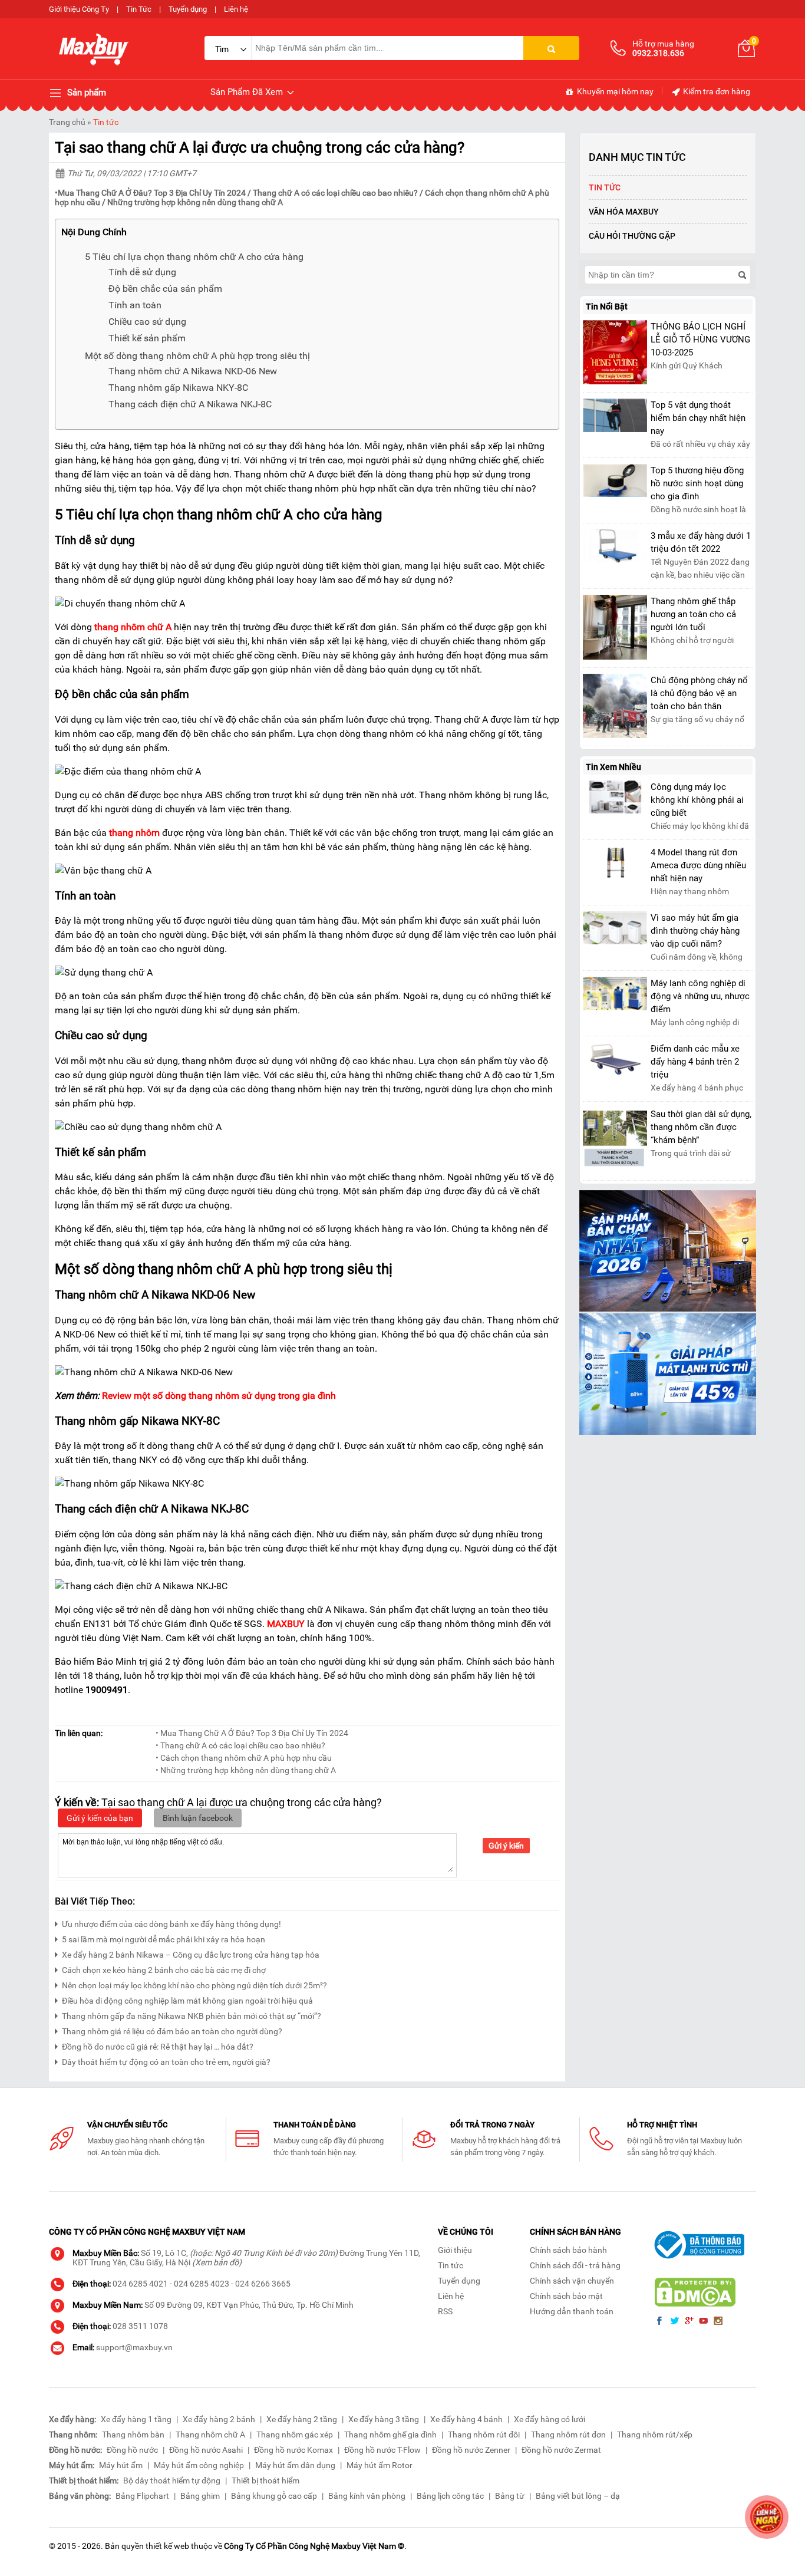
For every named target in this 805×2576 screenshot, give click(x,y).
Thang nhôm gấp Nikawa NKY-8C (178, 388)
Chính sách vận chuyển (572, 2281)
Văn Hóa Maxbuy (624, 212)
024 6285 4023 (202, 2284)
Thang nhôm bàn (133, 2435)
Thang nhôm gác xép (295, 2435)
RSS (445, 2311)
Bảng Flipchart (142, 2496)
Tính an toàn (135, 305)
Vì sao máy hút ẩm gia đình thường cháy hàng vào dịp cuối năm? (695, 931)
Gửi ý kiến (506, 1846)
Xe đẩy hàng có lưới (550, 2419)
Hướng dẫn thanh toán (572, 2311)
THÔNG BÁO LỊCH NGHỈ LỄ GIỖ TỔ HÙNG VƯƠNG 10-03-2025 (700, 340)
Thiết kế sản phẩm (147, 338)
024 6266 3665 (263, 2284)
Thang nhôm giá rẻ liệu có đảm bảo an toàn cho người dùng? (172, 2031)
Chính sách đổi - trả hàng (575, 2265)
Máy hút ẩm (121, 2465)
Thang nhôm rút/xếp (655, 2435)
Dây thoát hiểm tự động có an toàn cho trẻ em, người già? (166, 2062)
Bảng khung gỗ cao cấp (274, 2496)
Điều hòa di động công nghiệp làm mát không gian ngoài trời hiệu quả (187, 2001)
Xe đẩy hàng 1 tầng (136, 2419)
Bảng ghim (200, 2496)
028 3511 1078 (140, 2326)
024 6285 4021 (140, 2284)
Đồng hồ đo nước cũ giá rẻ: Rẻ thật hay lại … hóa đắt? (158, 2047)
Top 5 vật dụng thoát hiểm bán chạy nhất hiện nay (698, 418)
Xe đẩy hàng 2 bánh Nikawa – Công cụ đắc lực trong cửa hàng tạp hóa (191, 1955)
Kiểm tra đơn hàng (716, 91)
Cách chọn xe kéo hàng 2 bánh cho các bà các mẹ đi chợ (165, 1970)
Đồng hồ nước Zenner (471, 2450)
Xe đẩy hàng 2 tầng (302, 2419)
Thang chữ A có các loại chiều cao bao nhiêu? (335, 193)
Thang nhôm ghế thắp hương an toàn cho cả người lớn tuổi (693, 614)
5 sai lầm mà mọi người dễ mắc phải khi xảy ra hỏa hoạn (164, 1939)
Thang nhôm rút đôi (484, 2435)
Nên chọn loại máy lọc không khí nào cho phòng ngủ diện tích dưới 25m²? (194, 1985)
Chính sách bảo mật (566, 2296)
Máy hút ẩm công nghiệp (199, 2465)
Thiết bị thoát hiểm (265, 2481)
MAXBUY (286, 1624)
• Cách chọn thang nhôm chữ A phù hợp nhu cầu (244, 1758)
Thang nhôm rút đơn (568, 2435)
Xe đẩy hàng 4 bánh (466, 2419)
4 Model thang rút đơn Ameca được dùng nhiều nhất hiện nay (698, 865)
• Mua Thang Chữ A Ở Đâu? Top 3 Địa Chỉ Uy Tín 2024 (252, 1733)
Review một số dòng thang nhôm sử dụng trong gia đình (219, 1396)
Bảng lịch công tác (450, 2496)
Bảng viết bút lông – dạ (578, 2496)
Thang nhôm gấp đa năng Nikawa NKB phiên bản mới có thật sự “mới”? (192, 2016)
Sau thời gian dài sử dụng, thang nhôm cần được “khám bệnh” (701, 1127)
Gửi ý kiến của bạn (100, 1818)
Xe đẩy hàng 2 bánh (219, 2419)
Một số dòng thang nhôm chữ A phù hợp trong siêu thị (197, 356)
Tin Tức (139, 9)
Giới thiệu (455, 2250)
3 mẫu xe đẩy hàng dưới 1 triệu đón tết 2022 (701, 542)
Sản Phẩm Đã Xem (248, 92)
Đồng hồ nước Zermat (561, 2450)
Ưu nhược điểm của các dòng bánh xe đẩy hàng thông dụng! (171, 1924)
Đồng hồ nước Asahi (206, 2450)
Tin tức (106, 122)
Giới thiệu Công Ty (79, 9)
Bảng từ (510, 2496)
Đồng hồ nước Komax (293, 2450)
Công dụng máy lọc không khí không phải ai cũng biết (697, 800)
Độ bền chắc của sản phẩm (165, 289)
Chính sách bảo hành (568, 2250)
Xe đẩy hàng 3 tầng (384, 2419)
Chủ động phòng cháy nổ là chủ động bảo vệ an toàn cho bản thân (699, 693)
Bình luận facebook (198, 1818)
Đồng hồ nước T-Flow (382, 2450)
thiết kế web (167, 2546)
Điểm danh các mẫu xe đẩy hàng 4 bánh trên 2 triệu (695, 1062)
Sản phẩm (85, 93)
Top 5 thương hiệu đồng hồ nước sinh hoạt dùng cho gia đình (697, 483)
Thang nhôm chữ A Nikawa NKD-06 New (193, 371)
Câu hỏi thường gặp (632, 236)
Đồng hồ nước (132, 2450)
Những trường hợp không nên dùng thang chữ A (195, 202)
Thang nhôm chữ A (210, 2435)
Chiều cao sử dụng (147, 322)
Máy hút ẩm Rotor (380, 2465)
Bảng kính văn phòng (367, 2496)
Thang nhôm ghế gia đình (390, 2435)
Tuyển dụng (188, 9)
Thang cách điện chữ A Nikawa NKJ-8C (190, 404)
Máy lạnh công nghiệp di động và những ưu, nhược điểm (700, 996)
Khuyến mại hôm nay (614, 91)
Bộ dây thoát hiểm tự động (172, 2481)
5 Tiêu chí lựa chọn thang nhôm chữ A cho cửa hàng (194, 257)
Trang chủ (67, 122)
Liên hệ (236, 9)
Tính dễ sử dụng (142, 272)
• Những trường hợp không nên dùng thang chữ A (246, 1770)
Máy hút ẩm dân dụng (295, 2465)
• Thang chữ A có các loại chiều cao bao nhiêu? (240, 1745)
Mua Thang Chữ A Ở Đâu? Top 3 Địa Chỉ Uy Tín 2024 (152, 193)
